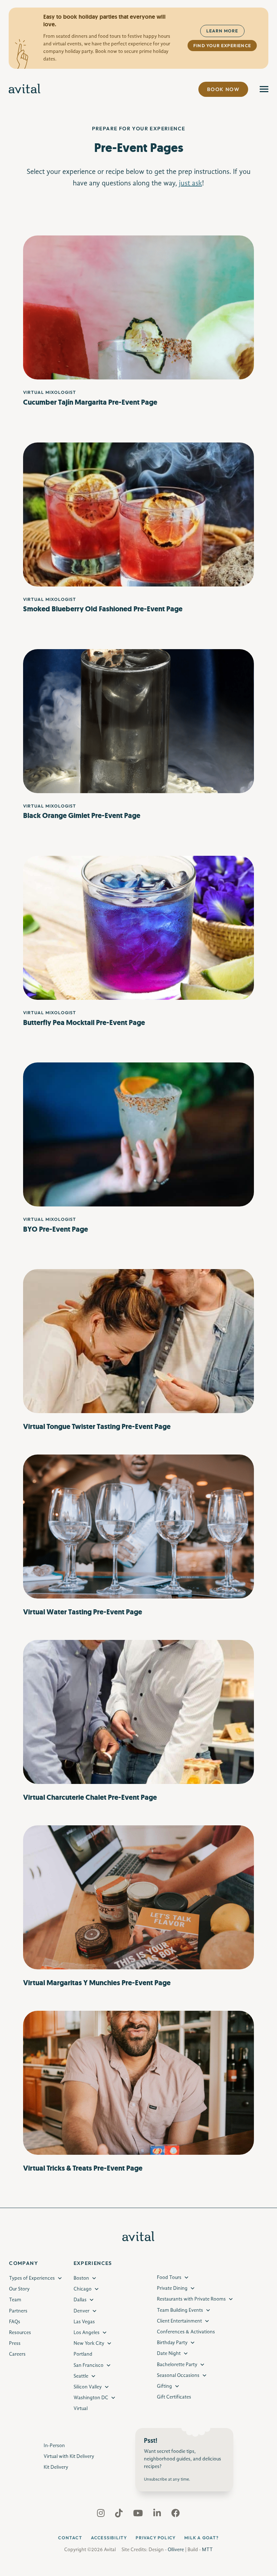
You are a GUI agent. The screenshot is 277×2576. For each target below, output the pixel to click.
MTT (207, 2550)
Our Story (19, 2289)
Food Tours (169, 2278)
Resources (20, 2333)
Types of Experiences (32, 2278)
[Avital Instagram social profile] (102, 2515)
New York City (89, 2344)
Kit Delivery (56, 2467)
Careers (17, 2355)
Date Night (169, 2354)
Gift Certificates (174, 2397)
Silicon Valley (88, 2387)
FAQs (15, 2322)
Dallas (80, 2300)
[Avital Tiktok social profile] (120, 2515)
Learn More (222, 31)
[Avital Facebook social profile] (176, 2515)
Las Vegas (84, 2322)
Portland (83, 2355)
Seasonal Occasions (178, 2375)
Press (15, 2344)
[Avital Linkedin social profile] (158, 2515)
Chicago (83, 2289)
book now (223, 89)
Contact (70, 2538)
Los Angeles (87, 2333)
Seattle (81, 2376)
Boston (81, 2278)
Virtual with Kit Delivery (69, 2456)
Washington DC (91, 2398)
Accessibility (109, 2538)
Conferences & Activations (186, 2332)
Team (15, 2300)
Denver (82, 2311)
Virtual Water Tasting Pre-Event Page (83, 1612)
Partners (18, 2311)
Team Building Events (180, 2310)
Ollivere (176, 2550)
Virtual (81, 2409)
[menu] (264, 89)
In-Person (54, 2446)
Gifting (164, 2386)
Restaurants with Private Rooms (191, 2299)
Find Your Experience (222, 46)
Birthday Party (172, 2343)
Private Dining (172, 2289)
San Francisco (89, 2365)
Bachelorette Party (177, 2365)
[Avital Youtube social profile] (139, 2515)
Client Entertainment (179, 2321)
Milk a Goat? (201, 2538)
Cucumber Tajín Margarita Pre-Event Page (90, 402)
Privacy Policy (156, 2538)
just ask (190, 184)
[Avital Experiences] (25, 89)
